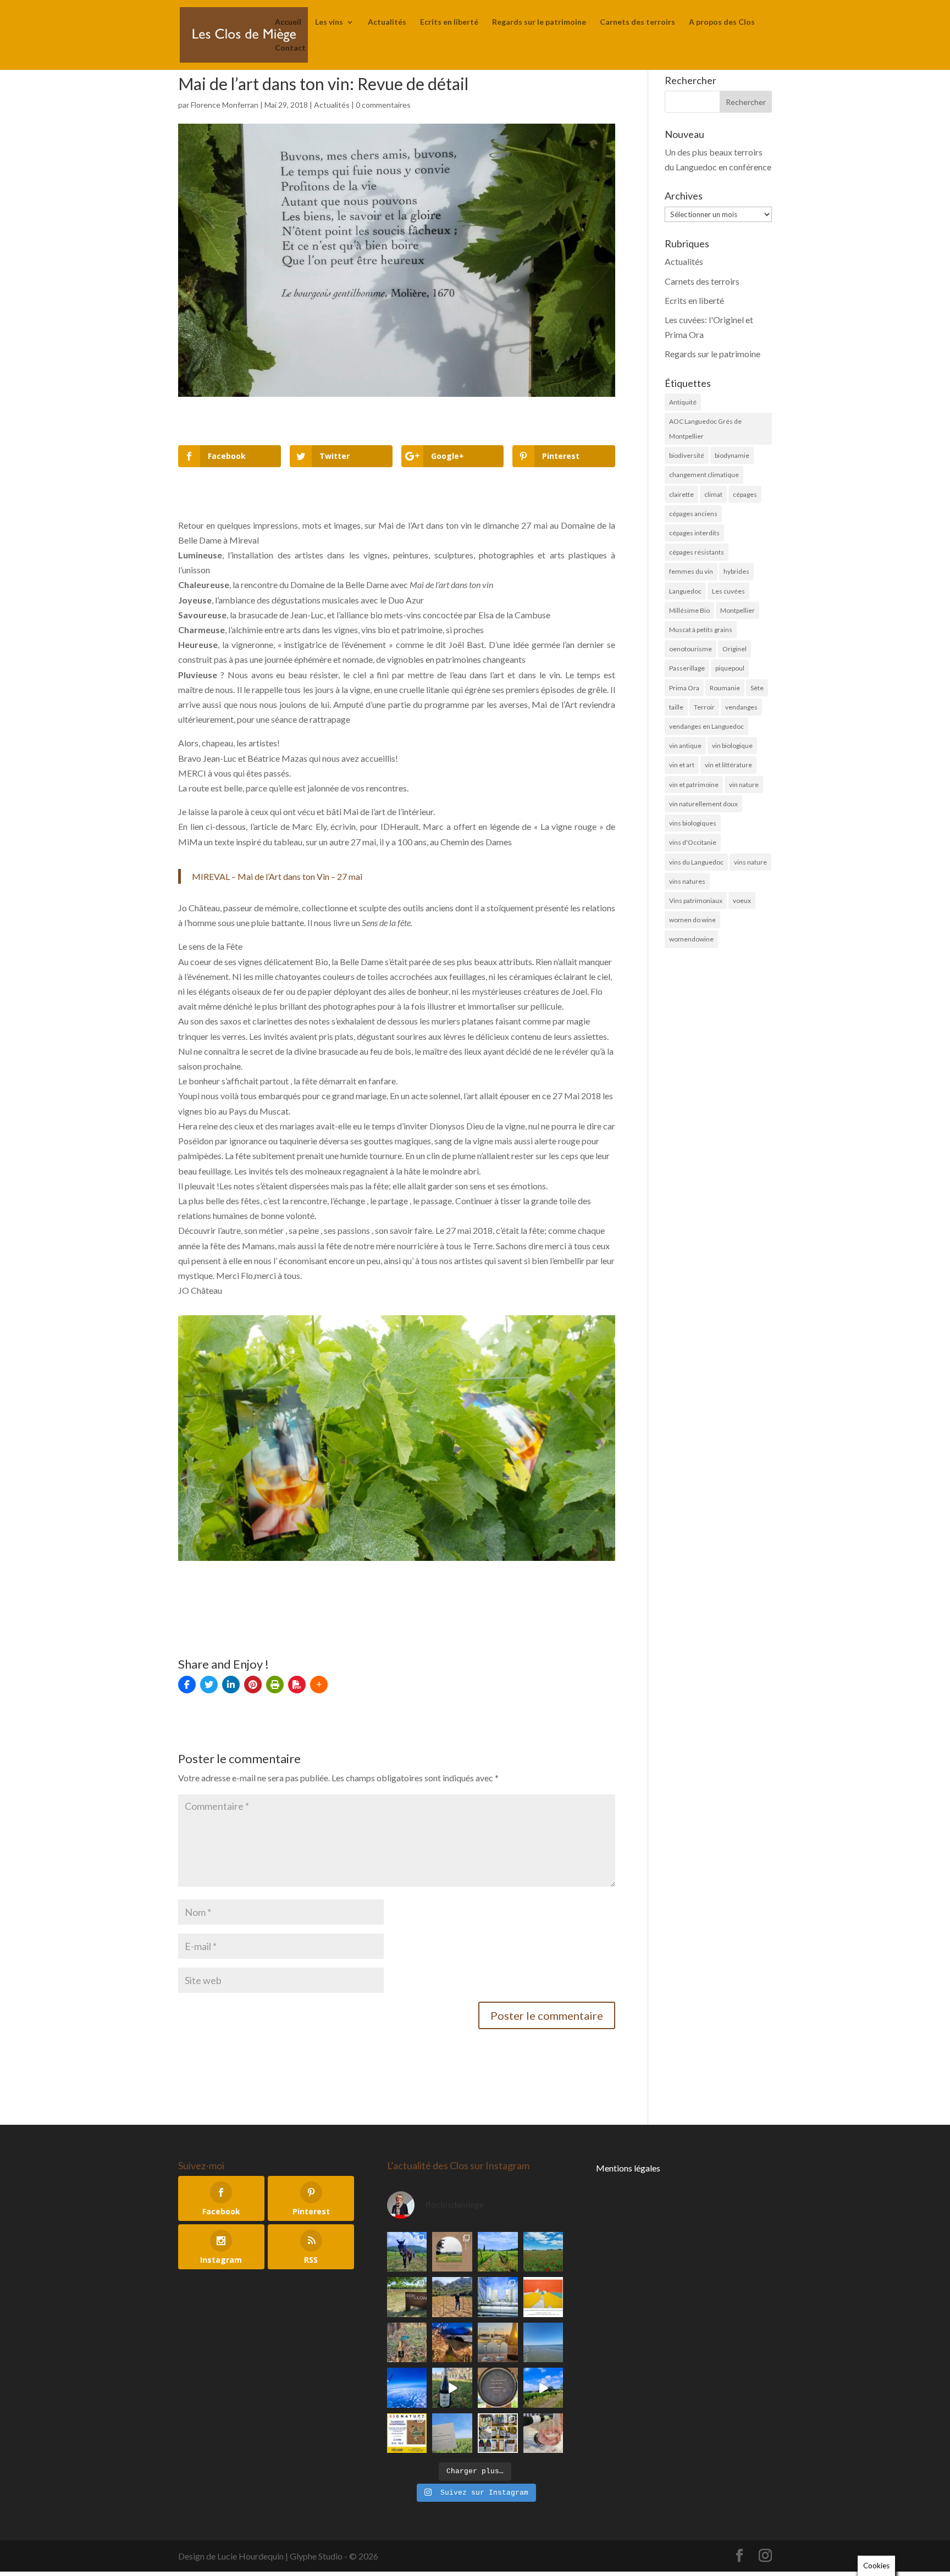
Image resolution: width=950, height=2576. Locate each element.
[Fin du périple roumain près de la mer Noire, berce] (543, 2343)
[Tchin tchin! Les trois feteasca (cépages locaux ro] (498, 2343)
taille (676, 707)
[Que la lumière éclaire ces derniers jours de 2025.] (452, 2343)
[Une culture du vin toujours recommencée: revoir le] (498, 2297)
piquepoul (730, 668)
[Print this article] (275, 1685)
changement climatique (704, 475)
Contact (290, 48)
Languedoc (685, 591)
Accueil (288, 22)
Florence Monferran (225, 105)
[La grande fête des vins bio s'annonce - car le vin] (543, 2433)
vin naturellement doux (703, 804)
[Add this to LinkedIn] (231, 1685)
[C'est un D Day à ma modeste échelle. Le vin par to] (452, 2433)
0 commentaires (383, 105)
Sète (757, 688)
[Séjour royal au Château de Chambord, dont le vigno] (452, 2388)
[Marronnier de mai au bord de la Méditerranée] (543, 2252)
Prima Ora (684, 688)
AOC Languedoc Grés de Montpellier (705, 429)
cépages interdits (694, 533)
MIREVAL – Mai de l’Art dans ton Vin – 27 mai (277, 876)
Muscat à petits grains (701, 630)
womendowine (691, 939)
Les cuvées (728, 591)
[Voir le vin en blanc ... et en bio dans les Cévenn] (498, 2433)
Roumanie (725, 688)
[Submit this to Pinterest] (253, 1685)
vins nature (750, 862)
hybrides (736, 571)
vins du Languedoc (696, 862)
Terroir (704, 707)
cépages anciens (693, 514)
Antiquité (683, 402)
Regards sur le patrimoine (539, 22)
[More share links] (319, 1685)
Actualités (387, 22)
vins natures (687, 881)
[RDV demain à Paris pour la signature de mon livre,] (407, 2433)
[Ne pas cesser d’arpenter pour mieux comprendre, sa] (407, 2252)
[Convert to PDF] (297, 1685)
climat (713, 494)
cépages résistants (697, 552)
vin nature (744, 785)
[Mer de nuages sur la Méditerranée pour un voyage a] (407, 2388)
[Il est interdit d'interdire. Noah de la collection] (407, 2343)
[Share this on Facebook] (187, 1685)
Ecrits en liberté (449, 22)
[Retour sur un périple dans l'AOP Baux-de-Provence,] (452, 2252)
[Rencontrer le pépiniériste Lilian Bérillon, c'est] (407, 2297)
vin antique (685, 746)
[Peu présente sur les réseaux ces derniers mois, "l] (452, 2297)
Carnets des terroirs (637, 22)
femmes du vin (691, 571)
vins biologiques (693, 823)
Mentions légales (628, 2168)
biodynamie (732, 455)
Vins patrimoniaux (696, 901)
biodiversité (687, 455)
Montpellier (738, 610)
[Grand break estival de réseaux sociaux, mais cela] (498, 2388)
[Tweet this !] (209, 1685)
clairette (681, 494)
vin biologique (732, 746)
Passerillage (687, 668)
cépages (745, 494)
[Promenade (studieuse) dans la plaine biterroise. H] (543, 2388)
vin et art (682, 765)
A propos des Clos (722, 22)
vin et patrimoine (694, 785)
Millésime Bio (689, 610)
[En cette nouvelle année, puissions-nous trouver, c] (543, 2297)
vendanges (741, 707)
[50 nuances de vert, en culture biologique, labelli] (498, 2252)
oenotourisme (691, 649)
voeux (742, 901)
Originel (734, 649)
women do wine (692, 920)
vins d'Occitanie (693, 842)
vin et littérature (728, 765)
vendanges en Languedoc (706, 726)
